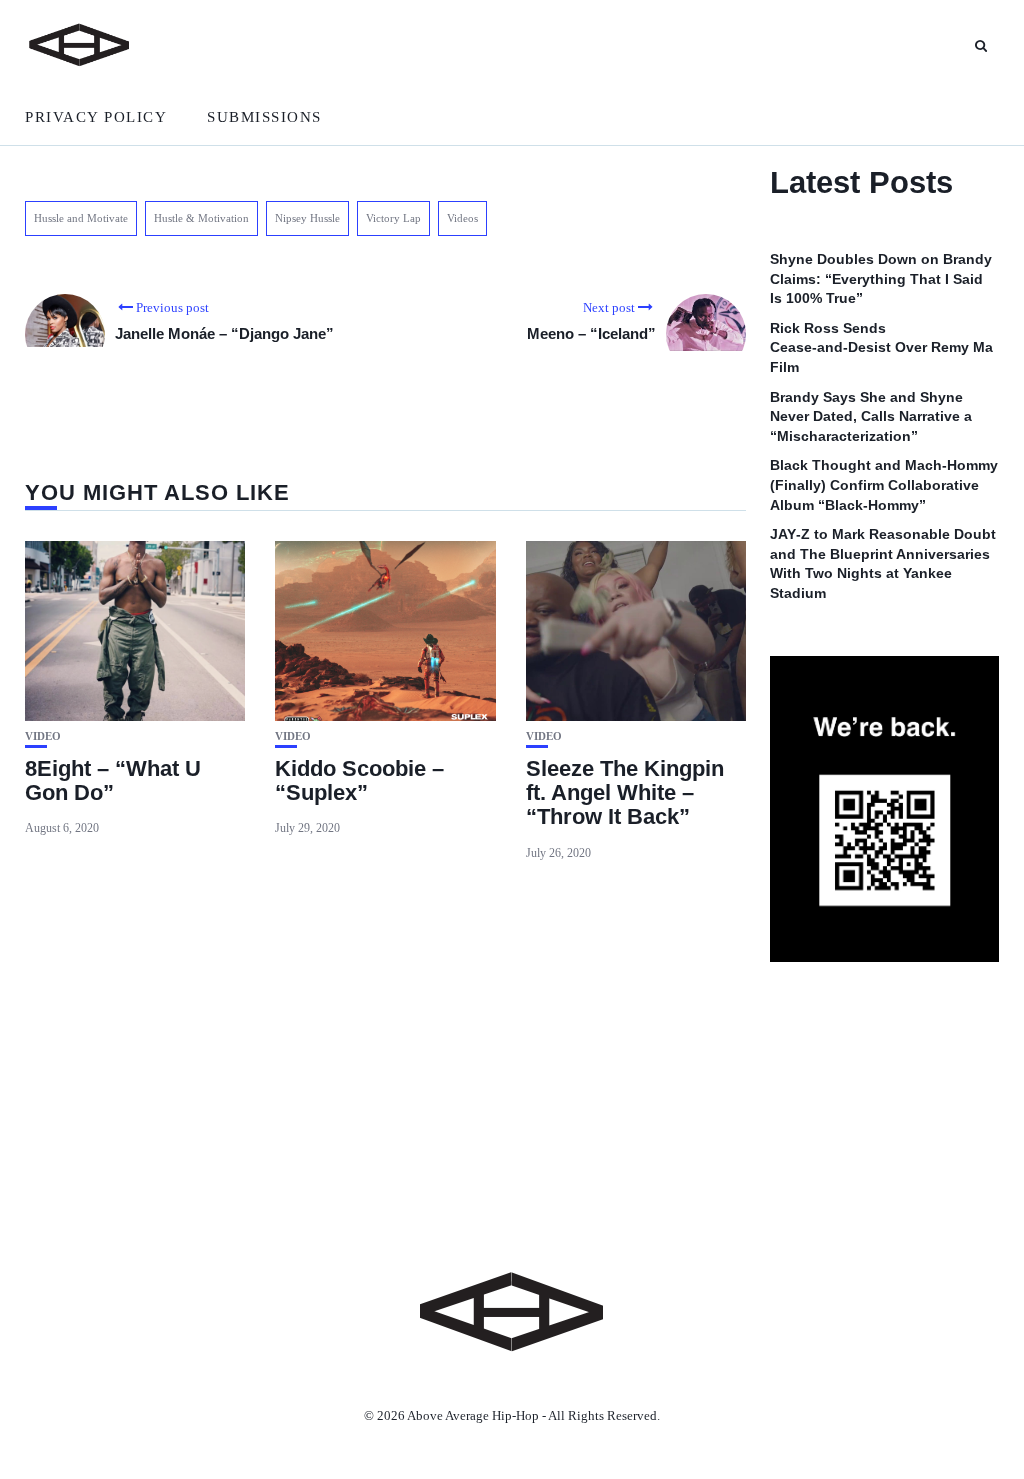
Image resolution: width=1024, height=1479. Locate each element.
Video (43, 736)
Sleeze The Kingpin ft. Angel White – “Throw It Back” (625, 792)
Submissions (264, 117)
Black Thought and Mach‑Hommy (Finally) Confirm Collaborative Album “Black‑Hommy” (884, 484)
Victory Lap (393, 218)
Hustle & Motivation (201, 218)
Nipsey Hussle (307, 218)
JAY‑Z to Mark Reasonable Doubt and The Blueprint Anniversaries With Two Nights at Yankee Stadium (883, 563)
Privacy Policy (96, 117)
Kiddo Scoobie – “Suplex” (359, 780)
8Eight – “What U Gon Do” (113, 780)
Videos (462, 218)
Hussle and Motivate (81, 218)
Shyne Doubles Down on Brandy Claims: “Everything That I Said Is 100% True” (881, 278)
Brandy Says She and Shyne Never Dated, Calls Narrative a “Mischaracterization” (871, 416)
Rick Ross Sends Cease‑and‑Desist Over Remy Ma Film (881, 347)
